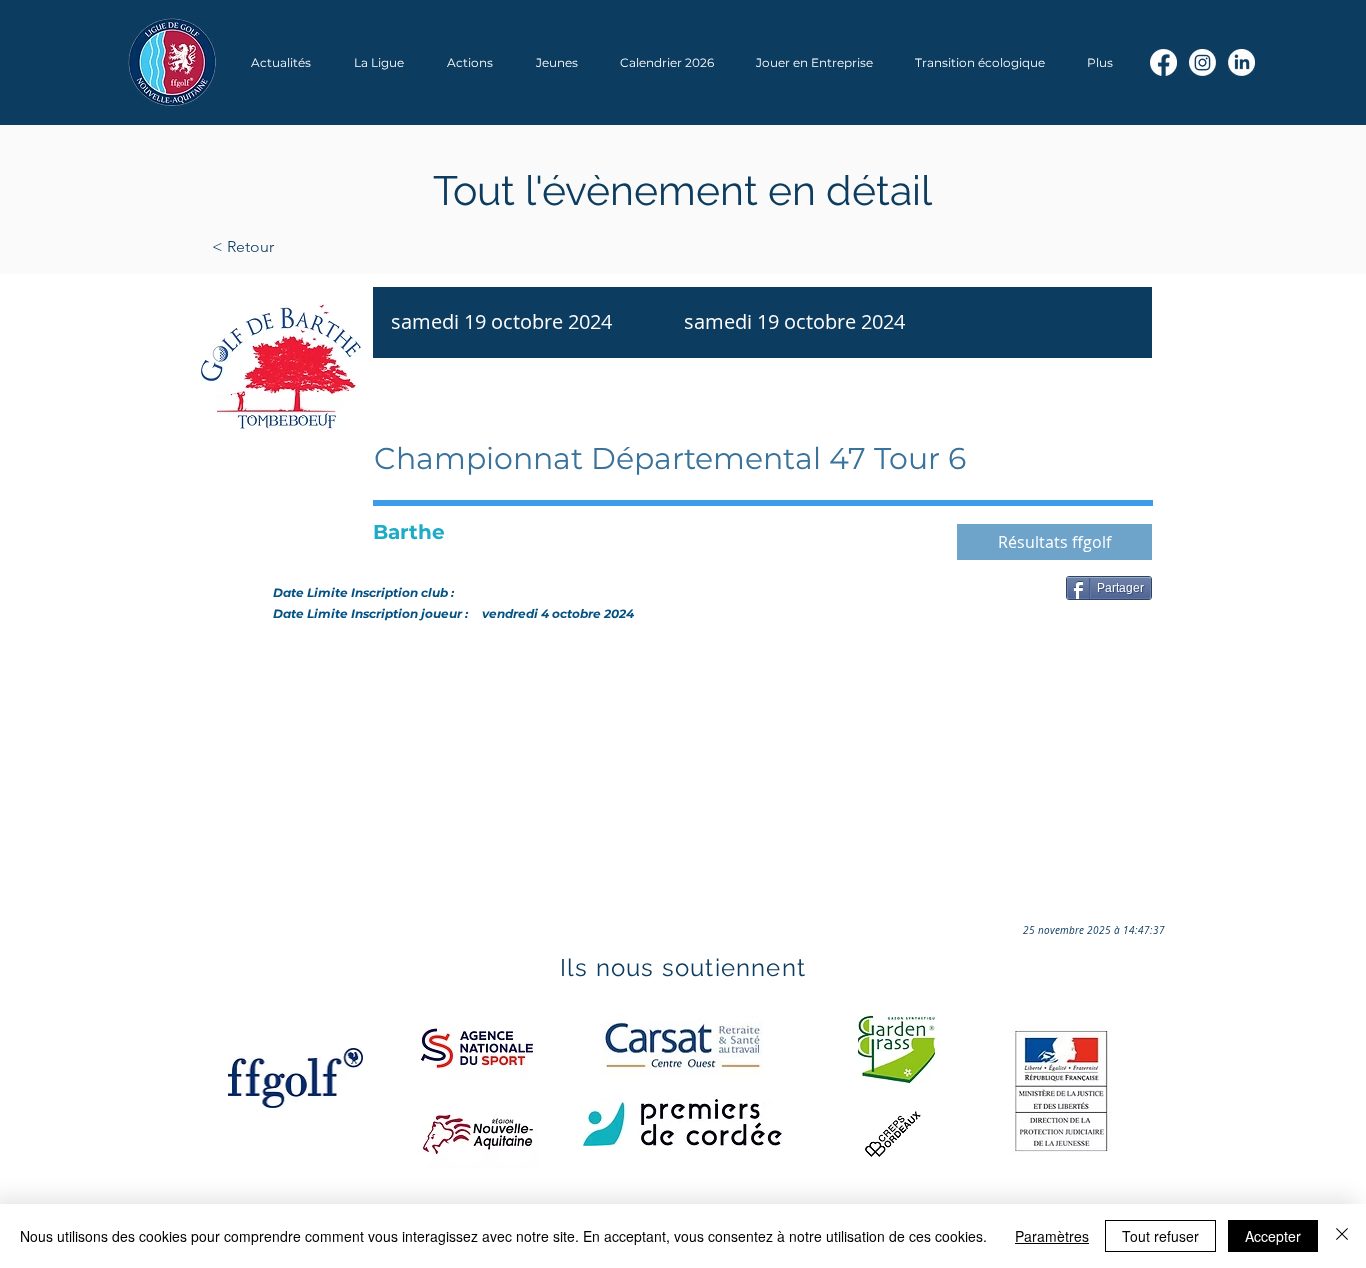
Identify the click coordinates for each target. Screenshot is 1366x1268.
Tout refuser (1160, 1236)
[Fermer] (1342, 1236)
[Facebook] (1163, 62)
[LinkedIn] (1241, 62)
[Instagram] (1202, 62)
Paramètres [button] (1052, 1236)
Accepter (1273, 1236)
